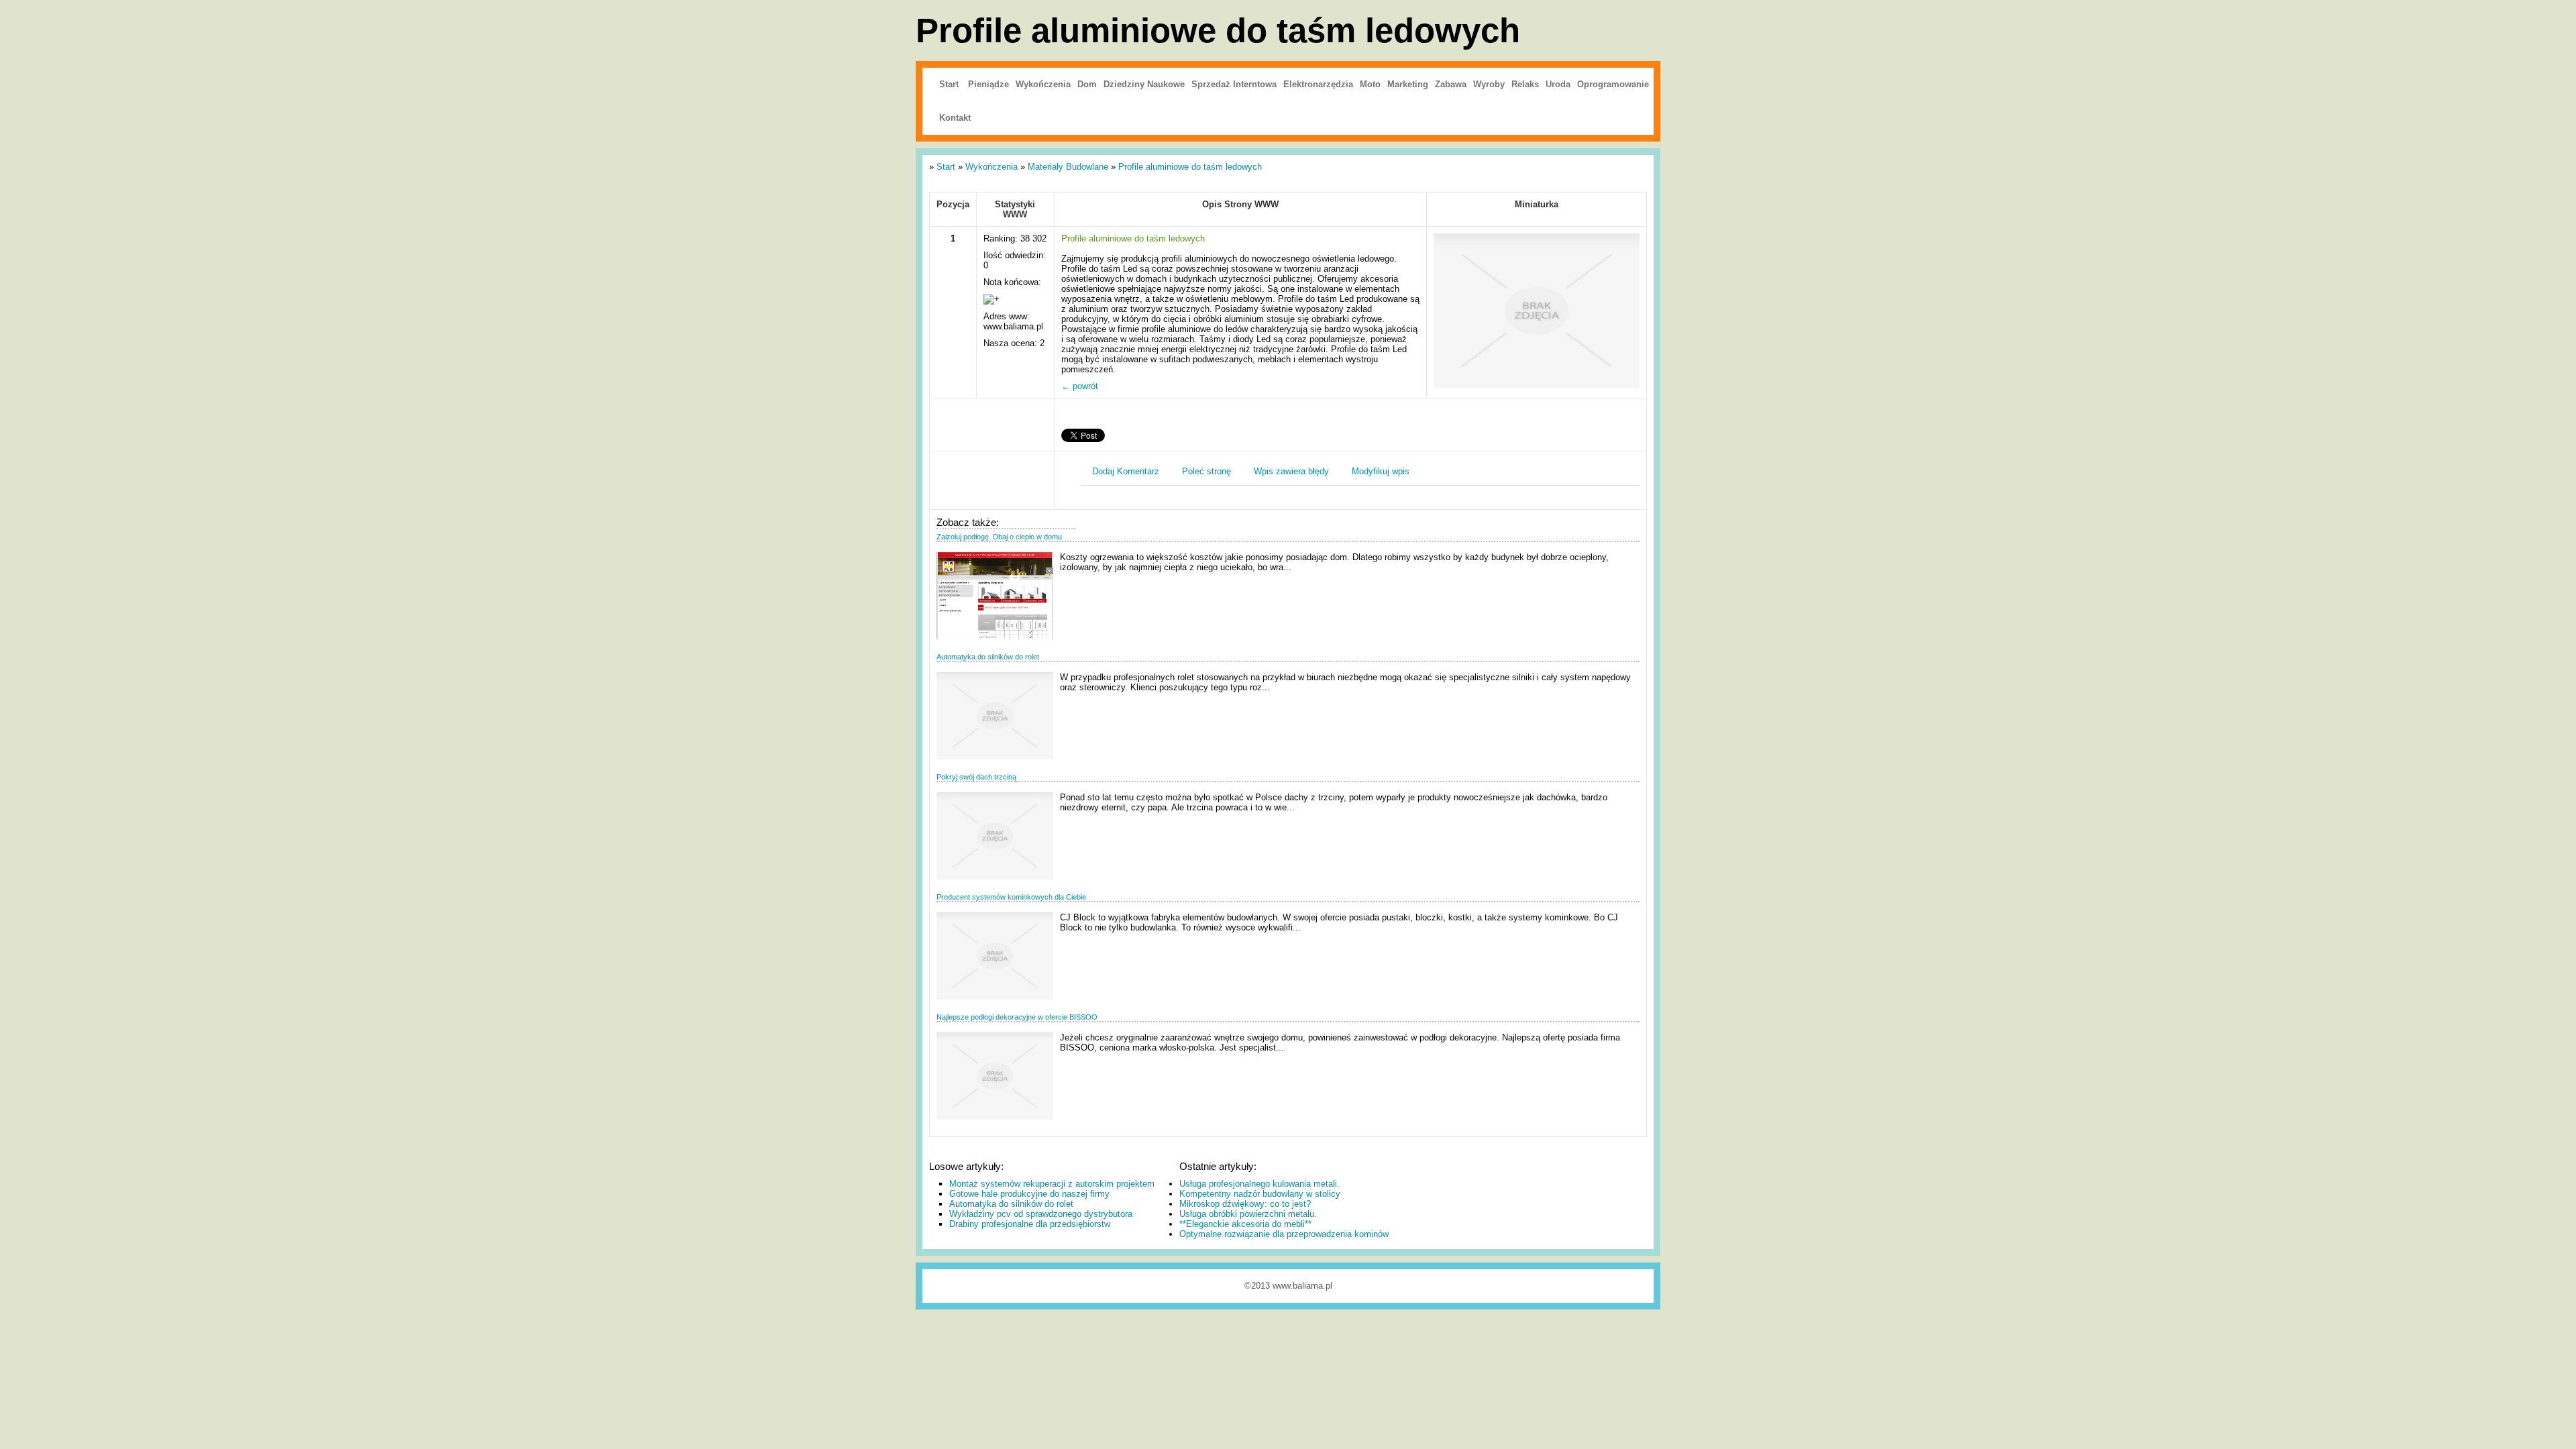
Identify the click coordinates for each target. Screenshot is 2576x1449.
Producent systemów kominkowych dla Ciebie (1011, 897)
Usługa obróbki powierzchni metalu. (1248, 1214)
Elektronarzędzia (1318, 84)
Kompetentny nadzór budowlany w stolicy (1260, 1194)
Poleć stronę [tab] (1206, 471)
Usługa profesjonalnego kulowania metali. (1259, 1184)
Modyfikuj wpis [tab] (1381, 471)
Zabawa (1451, 84)
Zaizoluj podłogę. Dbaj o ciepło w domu (999, 537)
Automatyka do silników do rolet (988, 657)
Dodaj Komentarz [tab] (1126, 471)
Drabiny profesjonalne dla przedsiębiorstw (1030, 1224)
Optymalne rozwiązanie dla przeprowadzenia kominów (1284, 1234)
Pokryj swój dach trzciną (976, 777)
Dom (1087, 84)
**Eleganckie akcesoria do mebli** (1245, 1224)
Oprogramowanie (1613, 84)
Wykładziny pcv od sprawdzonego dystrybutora (1041, 1214)
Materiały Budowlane (1068, 167)
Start (949, 84)
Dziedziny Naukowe (1144, 84)
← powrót (1080, 386)
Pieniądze (988, 84)
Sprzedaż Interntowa (1234, 84)
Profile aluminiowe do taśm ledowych (1190, 167)
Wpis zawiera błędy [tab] (1291, 471)
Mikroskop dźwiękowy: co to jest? (1245, 1204)
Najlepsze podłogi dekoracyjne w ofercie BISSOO (1017, 1017)
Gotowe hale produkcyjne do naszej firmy (1029, 1194)
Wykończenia (1043, 84)
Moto (1370, 84)
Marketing (1408, 84)
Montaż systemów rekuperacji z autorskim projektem (1052, 1184)
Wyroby (1489, 84)
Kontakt (955, 118)
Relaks (1525, 84)
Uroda (1558, 84)
